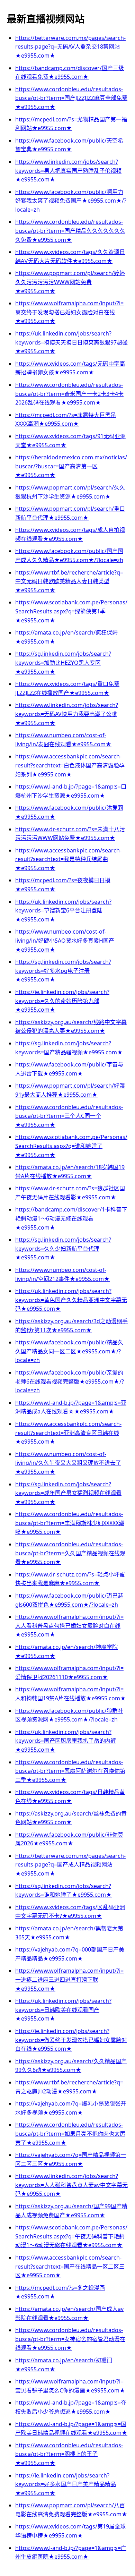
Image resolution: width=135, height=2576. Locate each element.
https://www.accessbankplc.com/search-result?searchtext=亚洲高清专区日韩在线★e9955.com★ (68, 1433)
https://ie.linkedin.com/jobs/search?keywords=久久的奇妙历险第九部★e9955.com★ (62, 1001)
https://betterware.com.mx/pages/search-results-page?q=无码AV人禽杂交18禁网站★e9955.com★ (70, 47)
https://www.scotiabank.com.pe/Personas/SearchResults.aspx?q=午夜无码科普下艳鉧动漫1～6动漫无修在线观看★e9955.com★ (71, 2236)
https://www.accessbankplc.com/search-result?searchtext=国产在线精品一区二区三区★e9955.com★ (70, 2266)
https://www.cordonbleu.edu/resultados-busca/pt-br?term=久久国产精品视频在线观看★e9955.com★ (70, 1553)
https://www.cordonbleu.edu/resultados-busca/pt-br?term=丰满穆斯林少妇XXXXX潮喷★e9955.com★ (70, 1523)
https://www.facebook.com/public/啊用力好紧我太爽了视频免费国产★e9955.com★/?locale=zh (71, 201)
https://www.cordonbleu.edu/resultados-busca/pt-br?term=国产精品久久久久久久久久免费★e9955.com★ (70, 231)
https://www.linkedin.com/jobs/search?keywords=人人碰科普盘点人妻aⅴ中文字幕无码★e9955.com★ (71, 2185)
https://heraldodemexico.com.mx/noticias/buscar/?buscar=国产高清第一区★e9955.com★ (71, 466)
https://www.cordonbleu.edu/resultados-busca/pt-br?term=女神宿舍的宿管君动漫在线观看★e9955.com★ (70, 2339)
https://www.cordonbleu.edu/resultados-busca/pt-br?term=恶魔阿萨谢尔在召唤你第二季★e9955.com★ (70, 1771)
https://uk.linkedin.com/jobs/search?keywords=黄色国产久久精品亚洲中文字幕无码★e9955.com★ (71, 1300)
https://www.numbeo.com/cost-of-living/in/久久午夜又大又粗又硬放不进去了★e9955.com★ (68, 1463)
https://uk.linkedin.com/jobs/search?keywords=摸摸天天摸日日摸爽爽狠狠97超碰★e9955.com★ (71, 342)
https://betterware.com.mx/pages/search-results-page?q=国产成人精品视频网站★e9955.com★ (70, 1865)
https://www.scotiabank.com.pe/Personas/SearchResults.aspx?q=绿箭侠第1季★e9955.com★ (71, 611)
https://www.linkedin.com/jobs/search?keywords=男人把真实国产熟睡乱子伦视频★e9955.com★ (68, 171)
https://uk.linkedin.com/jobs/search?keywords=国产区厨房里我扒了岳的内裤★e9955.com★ (66, 1741)
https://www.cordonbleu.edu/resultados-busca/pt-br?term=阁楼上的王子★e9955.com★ (69, 2454)
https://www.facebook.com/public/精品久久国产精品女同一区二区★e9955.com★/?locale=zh (69, 1351)
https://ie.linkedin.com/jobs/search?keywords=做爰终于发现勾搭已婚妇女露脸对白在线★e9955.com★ (71, 2040)
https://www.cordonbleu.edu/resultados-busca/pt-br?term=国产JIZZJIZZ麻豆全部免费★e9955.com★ (71, 98)
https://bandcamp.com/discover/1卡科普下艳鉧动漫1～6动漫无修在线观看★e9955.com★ (71, 1218)
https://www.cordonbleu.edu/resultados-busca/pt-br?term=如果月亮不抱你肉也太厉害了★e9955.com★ (70, 2133)
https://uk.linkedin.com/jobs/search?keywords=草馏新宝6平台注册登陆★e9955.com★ (63, 911)
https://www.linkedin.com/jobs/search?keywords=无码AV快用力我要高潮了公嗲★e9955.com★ (67, 714)
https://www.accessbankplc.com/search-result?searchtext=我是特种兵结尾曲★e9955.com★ (68, 859)
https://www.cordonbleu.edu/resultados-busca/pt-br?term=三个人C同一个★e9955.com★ (69, 1116)
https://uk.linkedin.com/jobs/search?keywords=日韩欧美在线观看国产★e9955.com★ (63, 2010)
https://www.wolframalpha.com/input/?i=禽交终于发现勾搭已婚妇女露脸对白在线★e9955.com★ (69, 312)
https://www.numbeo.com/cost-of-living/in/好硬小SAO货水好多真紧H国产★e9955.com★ (65, 940)
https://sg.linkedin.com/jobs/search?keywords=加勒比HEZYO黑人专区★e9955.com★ (63, 662)
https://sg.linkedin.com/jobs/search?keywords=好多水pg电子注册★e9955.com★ (63, 971)
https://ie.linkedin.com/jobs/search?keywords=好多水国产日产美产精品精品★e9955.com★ (66, 2484)
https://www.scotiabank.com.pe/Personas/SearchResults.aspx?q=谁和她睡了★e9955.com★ (71, 1146)
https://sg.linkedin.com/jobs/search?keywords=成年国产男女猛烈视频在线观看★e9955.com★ (68, 1493)
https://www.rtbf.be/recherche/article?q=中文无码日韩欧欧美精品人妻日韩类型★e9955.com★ (69, 581)
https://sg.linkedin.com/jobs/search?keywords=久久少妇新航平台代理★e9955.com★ (63, 1248)
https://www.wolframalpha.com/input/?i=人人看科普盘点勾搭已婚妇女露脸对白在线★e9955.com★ (69, 1626)
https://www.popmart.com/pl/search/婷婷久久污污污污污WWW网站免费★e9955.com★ (70, 282)
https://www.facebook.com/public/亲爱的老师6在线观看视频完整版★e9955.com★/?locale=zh (70, 1381)
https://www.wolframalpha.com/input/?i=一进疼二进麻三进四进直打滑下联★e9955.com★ (69, 1979)
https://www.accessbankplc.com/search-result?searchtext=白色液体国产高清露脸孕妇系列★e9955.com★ (70, 765)
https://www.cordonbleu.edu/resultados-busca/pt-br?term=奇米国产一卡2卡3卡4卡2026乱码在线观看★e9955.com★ (69, 394)
